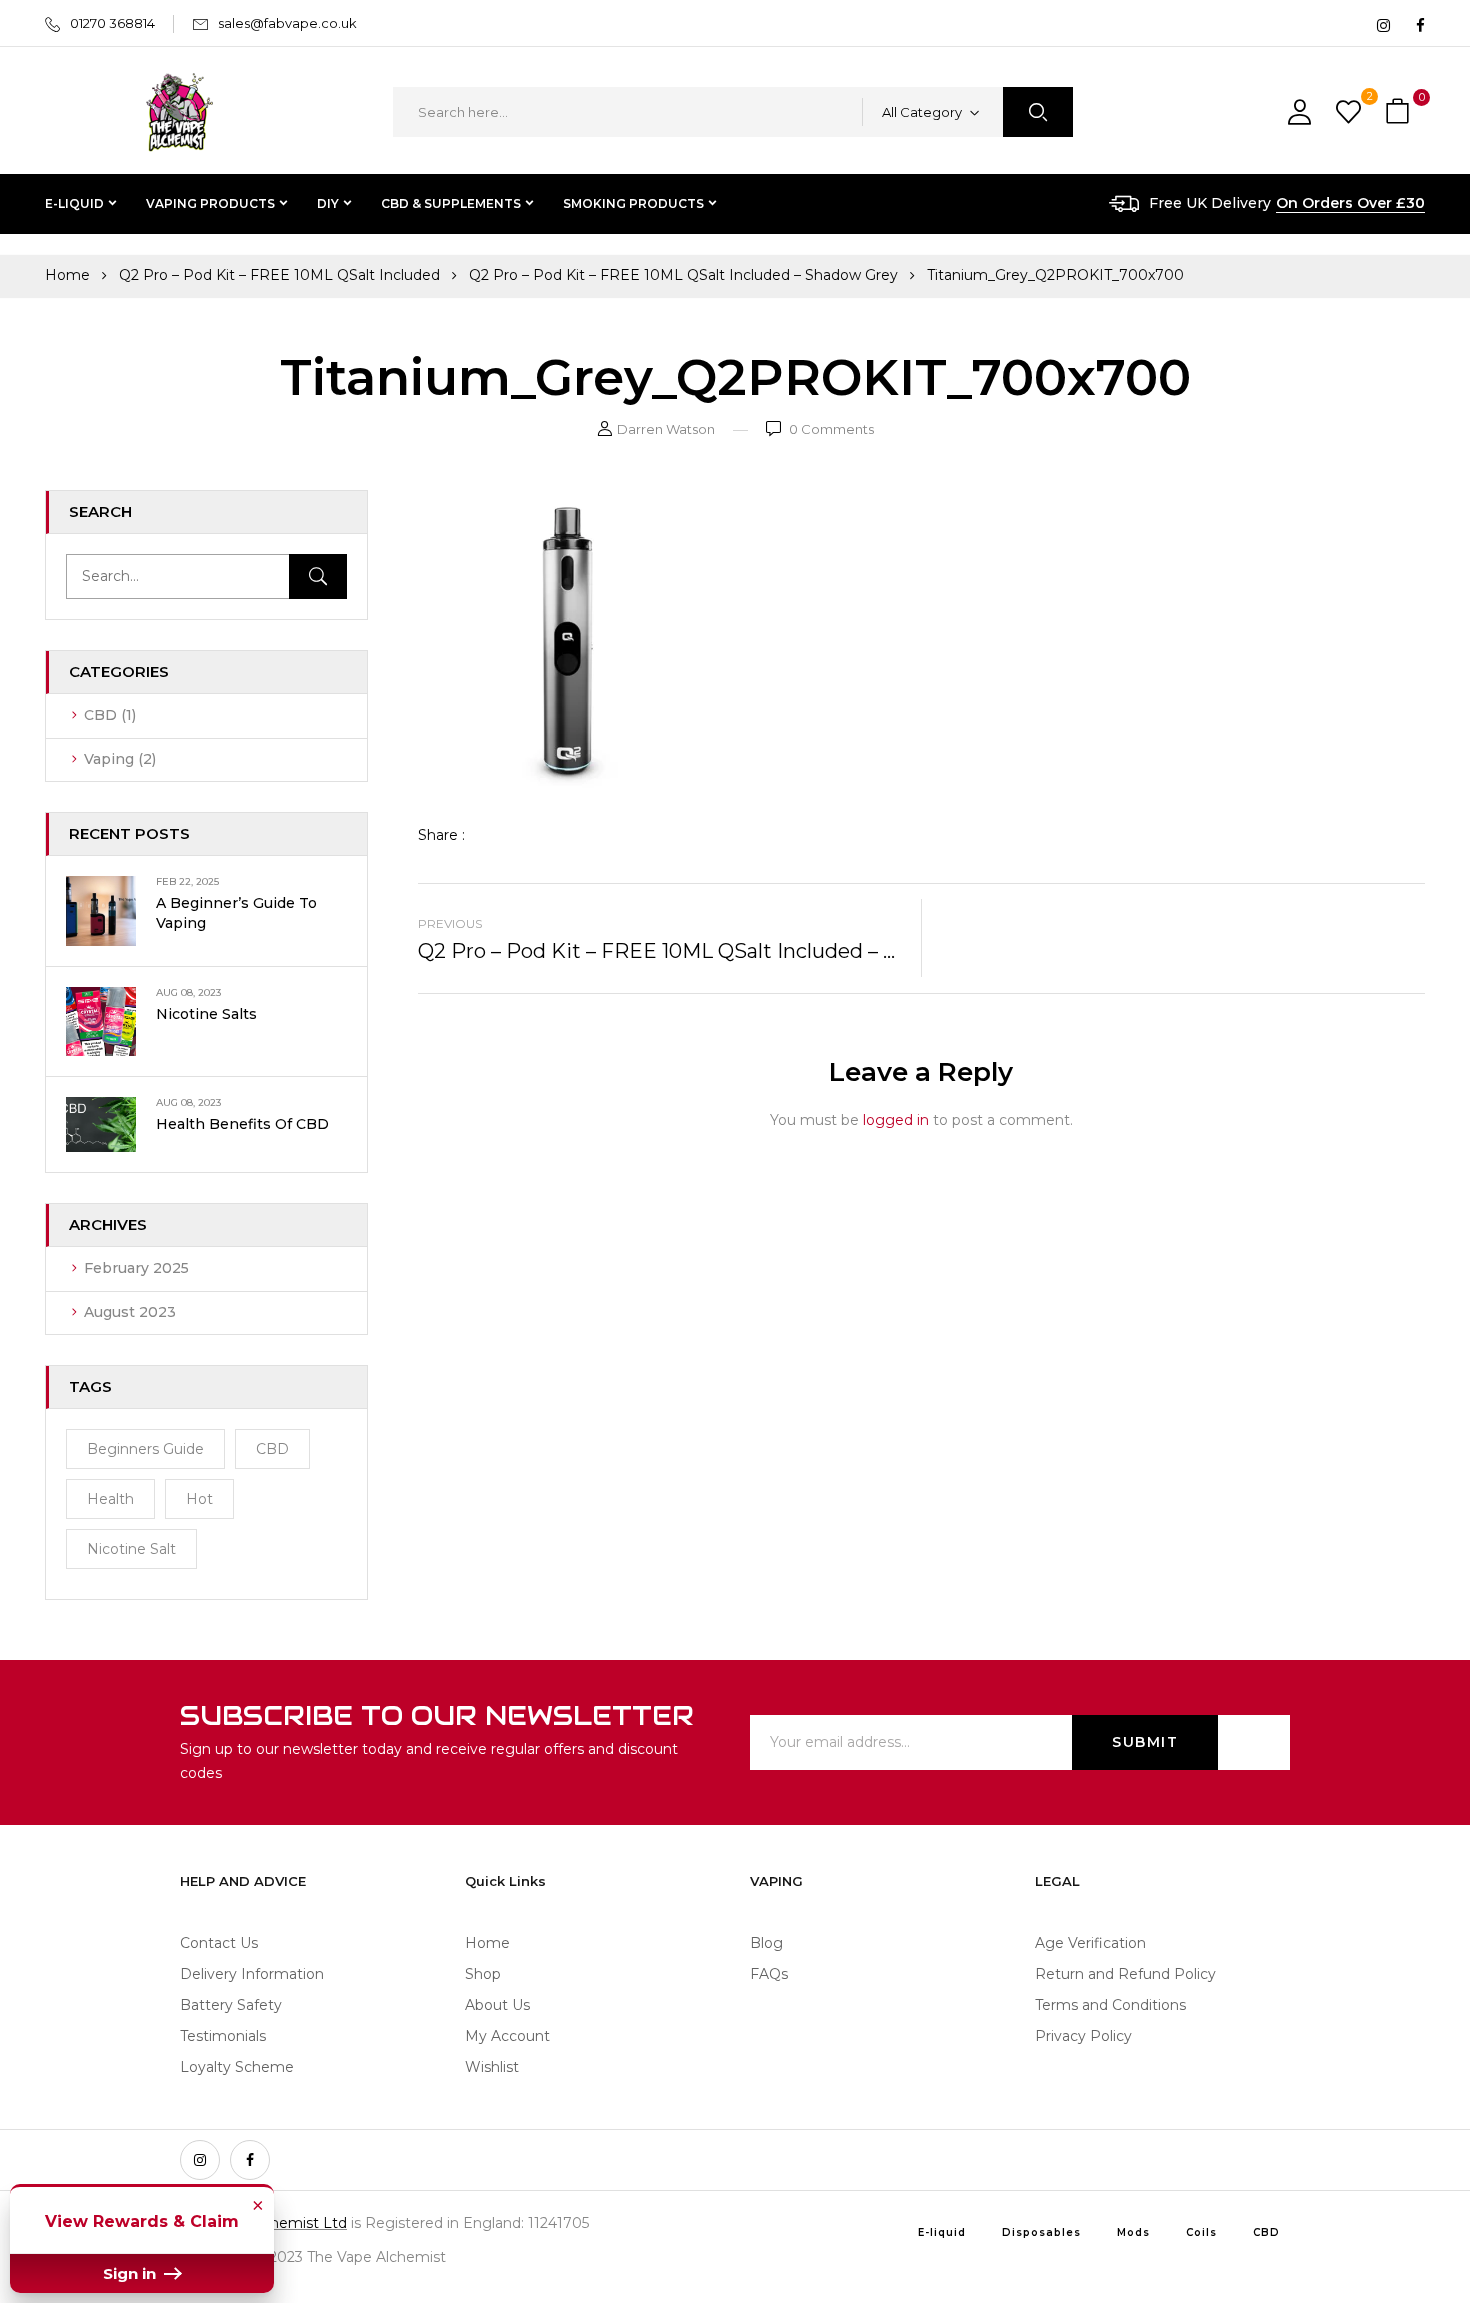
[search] (1038, 112)
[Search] (318, 576)
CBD (100, 715)
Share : (441, 835)
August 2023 (130, 1312)
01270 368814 (112, 23)
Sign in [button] (131, 2273)
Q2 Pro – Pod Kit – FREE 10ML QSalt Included (279, 275)
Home (67, 275)
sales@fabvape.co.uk (287, 23)
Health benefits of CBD (242, 1124)
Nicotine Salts (206, 1014)
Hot (199, 1499)
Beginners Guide (145, 1449)
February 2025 (136, 1268)
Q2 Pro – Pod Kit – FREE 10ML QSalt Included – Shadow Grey (683, 275)
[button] (1400, 112)
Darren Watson (666, 429)
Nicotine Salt (131, 1549)
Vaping (109, 759)
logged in (896, 1120)
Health (110, 1499)
